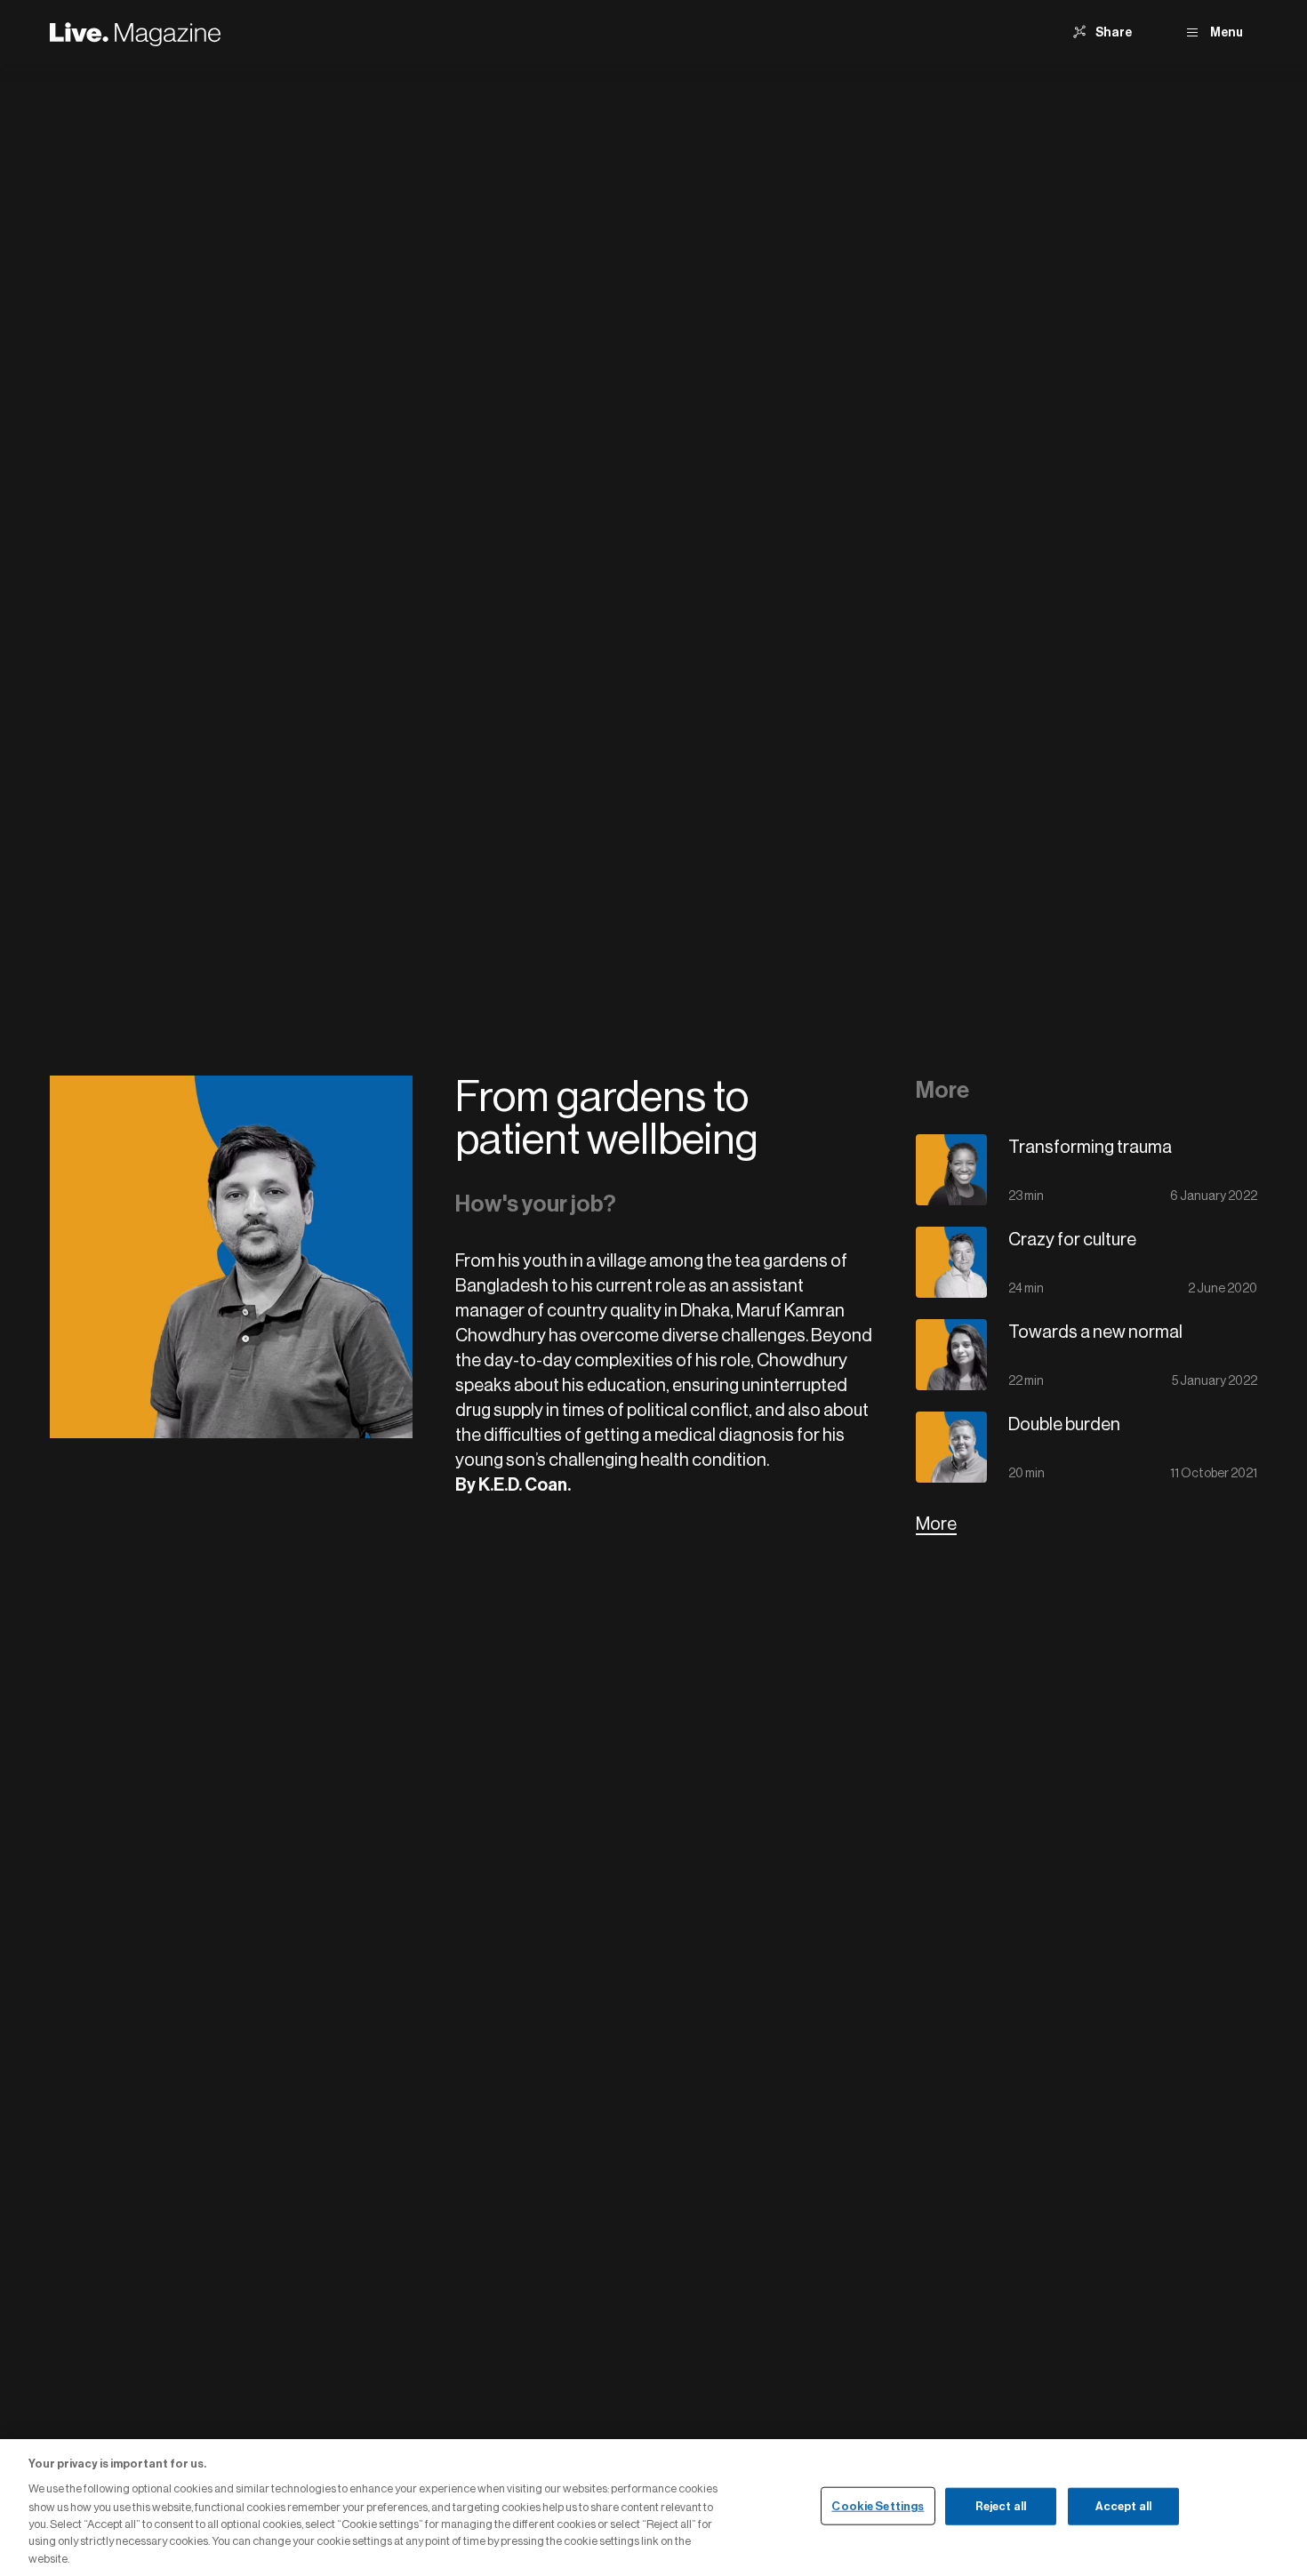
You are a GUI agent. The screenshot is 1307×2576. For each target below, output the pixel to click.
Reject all (1001, 2505)
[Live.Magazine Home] (135, 32)
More (936, 1524)
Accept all (1123, 2505)
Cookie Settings (878, 2505)
